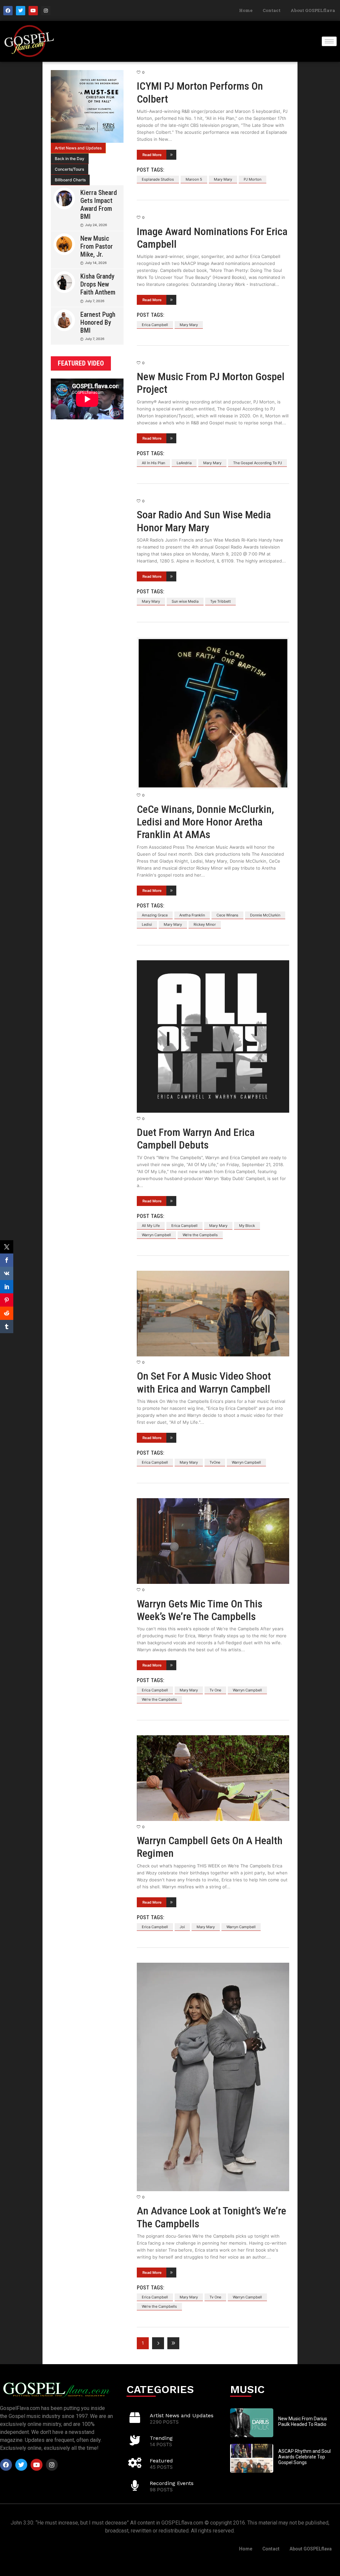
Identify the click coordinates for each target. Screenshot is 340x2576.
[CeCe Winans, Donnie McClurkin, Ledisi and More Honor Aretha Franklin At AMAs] (213, 713)
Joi (182, 1927)
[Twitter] (21, 11)
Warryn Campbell (156, 1235)
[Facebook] (8, 11)
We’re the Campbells (200, 1235)
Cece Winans (227, 915)
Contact (272, 10)
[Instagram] (46, 11)
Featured (161, 2461)
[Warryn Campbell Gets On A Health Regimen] (213, 1778)
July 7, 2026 (95, 301)
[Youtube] (33, 11)
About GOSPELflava (313, 10)
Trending (161, 2438)
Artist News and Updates (78, 148)
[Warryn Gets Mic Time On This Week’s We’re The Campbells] (213, 1541)
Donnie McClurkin (265, 915)
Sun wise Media (185, 601)
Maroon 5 (194, 179)
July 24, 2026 (96, 225)
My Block (247, 1226)
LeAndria (184, 463)
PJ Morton (253, 179)
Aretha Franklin (192, 915)
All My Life (151, 1226)
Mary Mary (223, 179)
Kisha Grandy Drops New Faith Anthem (98, 284)
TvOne (215, 1462)
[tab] (78, 148)
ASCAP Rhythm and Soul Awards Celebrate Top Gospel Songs (304, 2457)
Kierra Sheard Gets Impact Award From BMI (99, 205)
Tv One (215, 1690)
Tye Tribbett (220, 601)
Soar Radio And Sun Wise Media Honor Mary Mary (204, 521)
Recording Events (172, 2483)
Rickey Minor (205, 924)
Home (246, 10)
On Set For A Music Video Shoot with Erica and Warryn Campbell (204, 1382)
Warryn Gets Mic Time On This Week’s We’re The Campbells (200, 1610)
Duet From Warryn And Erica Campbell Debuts (196, 1139)
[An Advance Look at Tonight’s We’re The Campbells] (213, 2077)
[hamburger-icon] (329, 41)
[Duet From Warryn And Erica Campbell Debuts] (213, 1036)
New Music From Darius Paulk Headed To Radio (303, 2421)
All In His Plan (153, 463)
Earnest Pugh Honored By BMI (98, 322)
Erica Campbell (155, 325)
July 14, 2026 (96, 263)
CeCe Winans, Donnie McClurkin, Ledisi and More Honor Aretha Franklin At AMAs (205, 822)
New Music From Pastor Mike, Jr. (97, 246)
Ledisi (147, 924)
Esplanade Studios (158, 179)
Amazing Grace (155, 915)
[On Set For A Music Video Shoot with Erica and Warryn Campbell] (213, 1314)
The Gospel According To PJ (257, 463)
